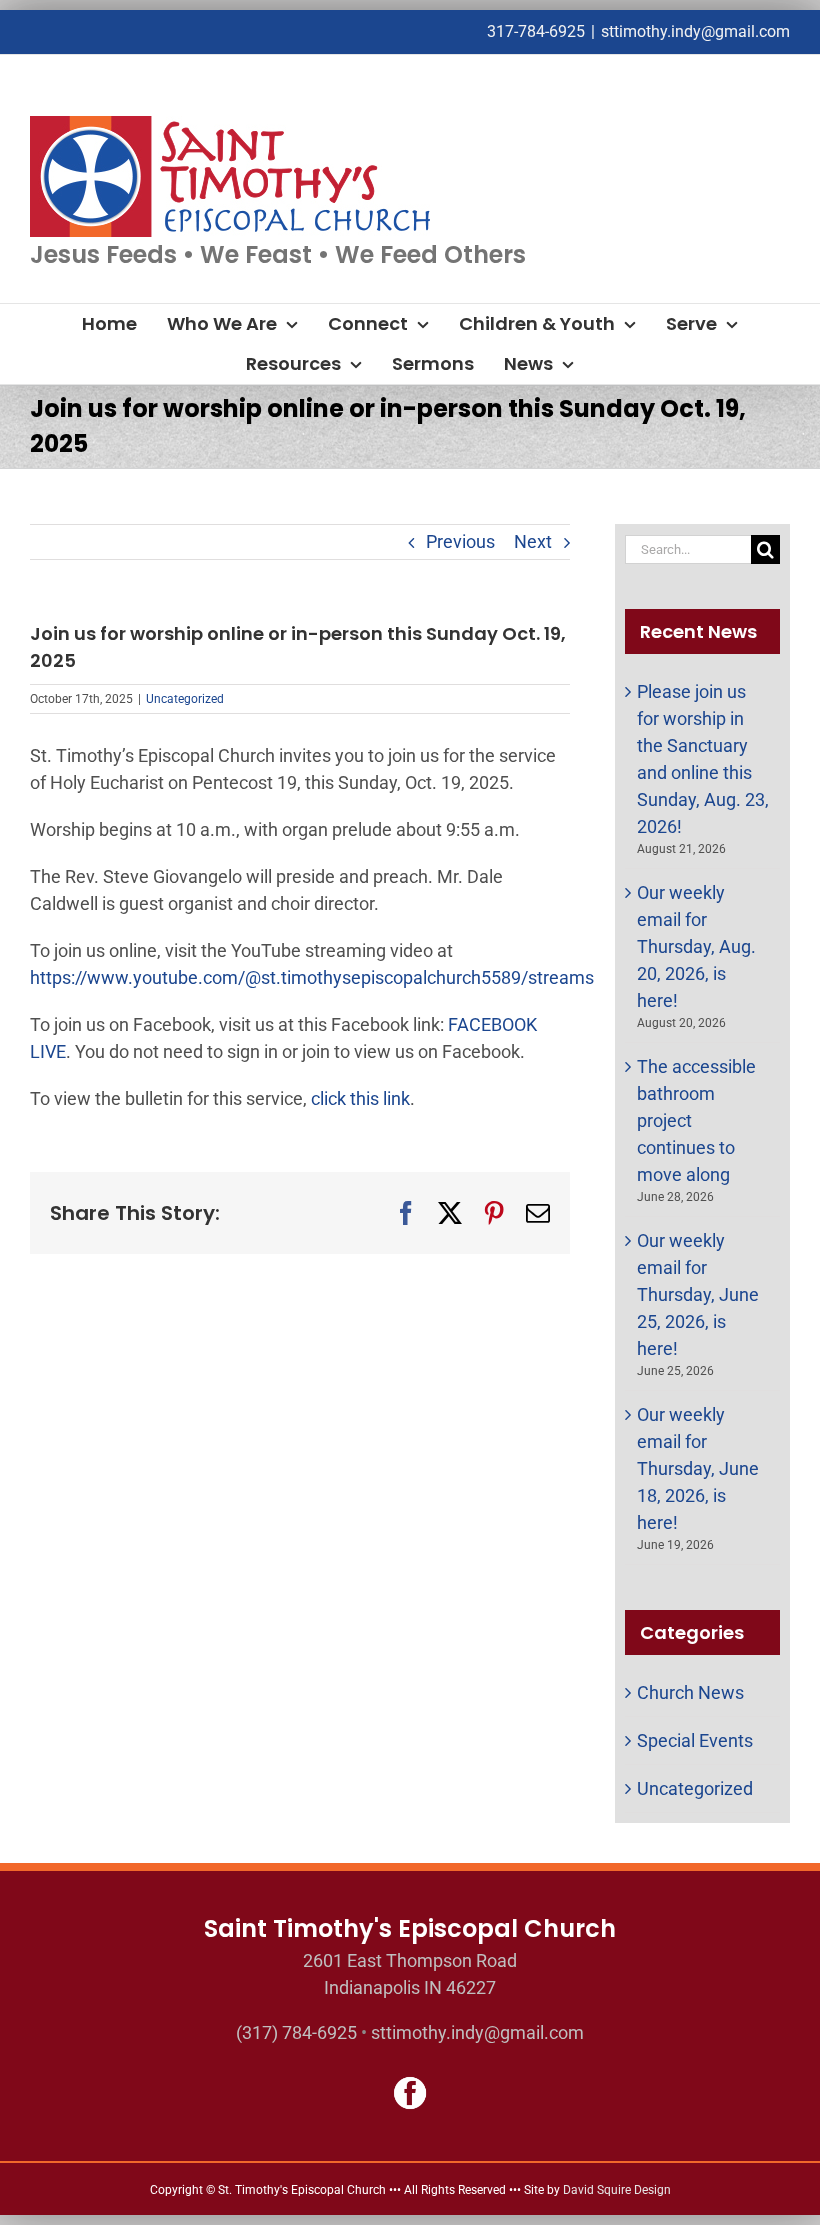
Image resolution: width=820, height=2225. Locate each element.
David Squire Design (617, 2190)
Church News (690, 1692)
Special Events (695, 1740)
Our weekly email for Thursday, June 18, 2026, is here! (698, 1468)
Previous (460, 541)
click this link (360, 1098)
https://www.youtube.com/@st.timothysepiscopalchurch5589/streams (312, 977)
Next (533, 541)
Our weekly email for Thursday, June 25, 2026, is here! (698, 1294)
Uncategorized (185, 699)
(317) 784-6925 (296, 2032)
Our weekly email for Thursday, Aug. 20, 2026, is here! (696, 946)
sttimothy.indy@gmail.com (695, 31)
